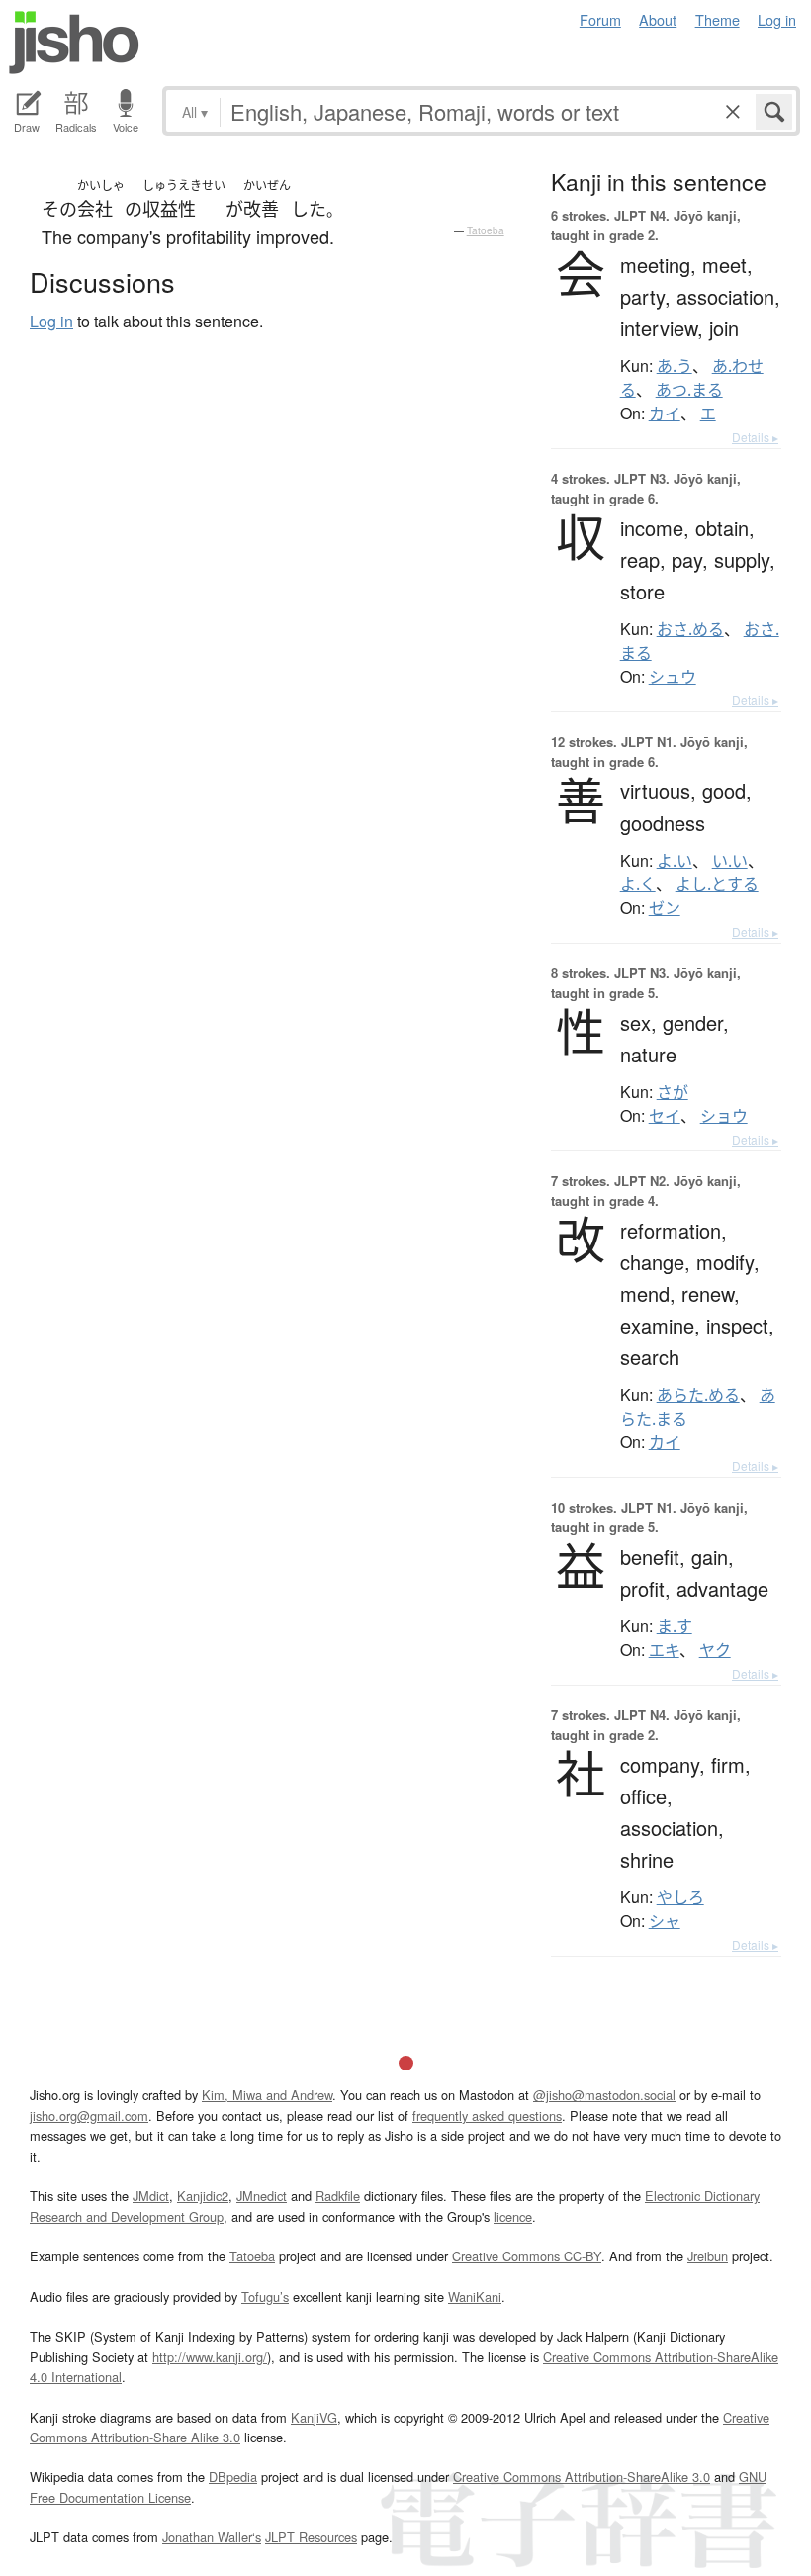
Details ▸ (755, 437)
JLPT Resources (311, 2537)
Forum (600, 19)
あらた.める (698, 1395)
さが (673, 1092)
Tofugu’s (265, 2297)
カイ (665, 414)
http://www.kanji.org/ (210, 2357)
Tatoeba (486, 230)
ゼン (665, 908)
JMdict (151, 2196)
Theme (718, 19)
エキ (664, 1650)
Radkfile (338, 2196)
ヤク (715, 1650)
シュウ (673, 677)
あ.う (675, 366)
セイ (665, 1116)
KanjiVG (314, 2417)
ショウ (724, 1116)
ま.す (675, 1626)
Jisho (74, 43)
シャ (665, 1921)
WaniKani (475, 2297)
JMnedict (262, 2196)
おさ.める (690, 629)
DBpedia (233, 2477)
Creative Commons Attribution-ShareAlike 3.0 (582, 2477)
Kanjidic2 (203, 2196)
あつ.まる (689, 390)
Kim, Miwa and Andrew (267, 2095)
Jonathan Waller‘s (212, 2537)
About (658, 19)
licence (513, 2216)
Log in (777, 19)
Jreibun (708, 2256)
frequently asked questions (487, 2116)
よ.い (675, 861)
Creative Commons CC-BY (527, 2256)
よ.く (638, 884)
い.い (730, 861)
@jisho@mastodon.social (604, 2095)
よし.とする (717, 884)
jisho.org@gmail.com (89, 2116)
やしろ (680, 1897)
